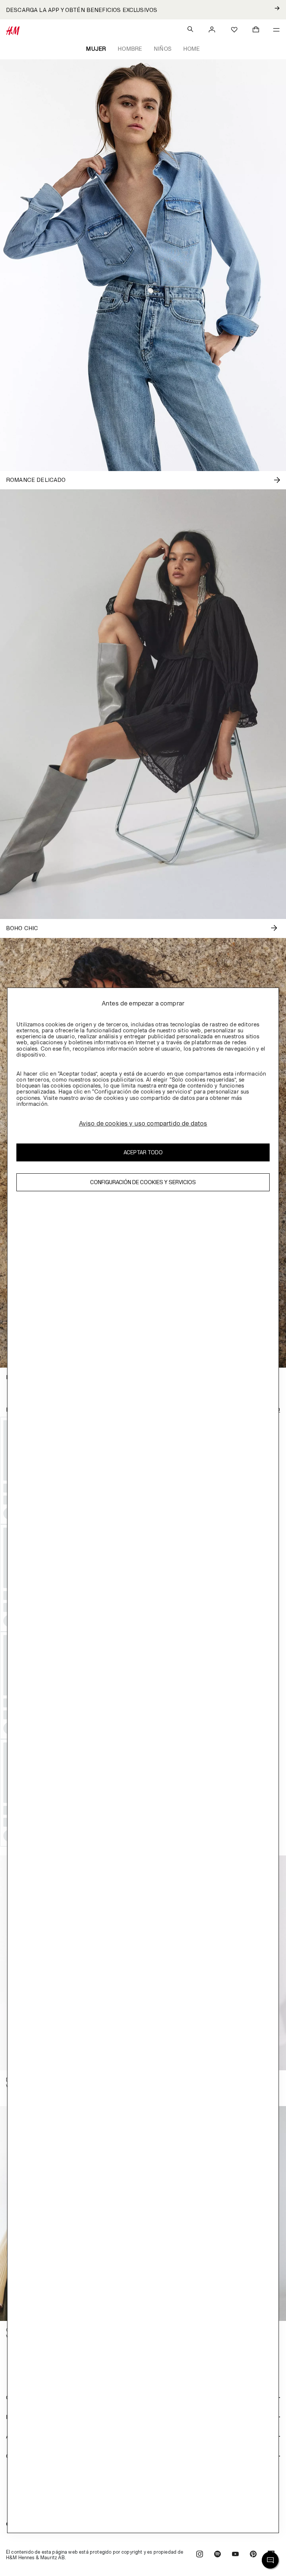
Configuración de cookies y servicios (143, 1182)
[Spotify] (217, 2555)
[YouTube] (235, 2555)
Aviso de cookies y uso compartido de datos (143, 1123)
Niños (163, 49)
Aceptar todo (143, 1152)
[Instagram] (200, 2555)
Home (192, 49)
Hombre (130, 49)
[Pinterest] (253, 2555)
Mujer (96, 49)
